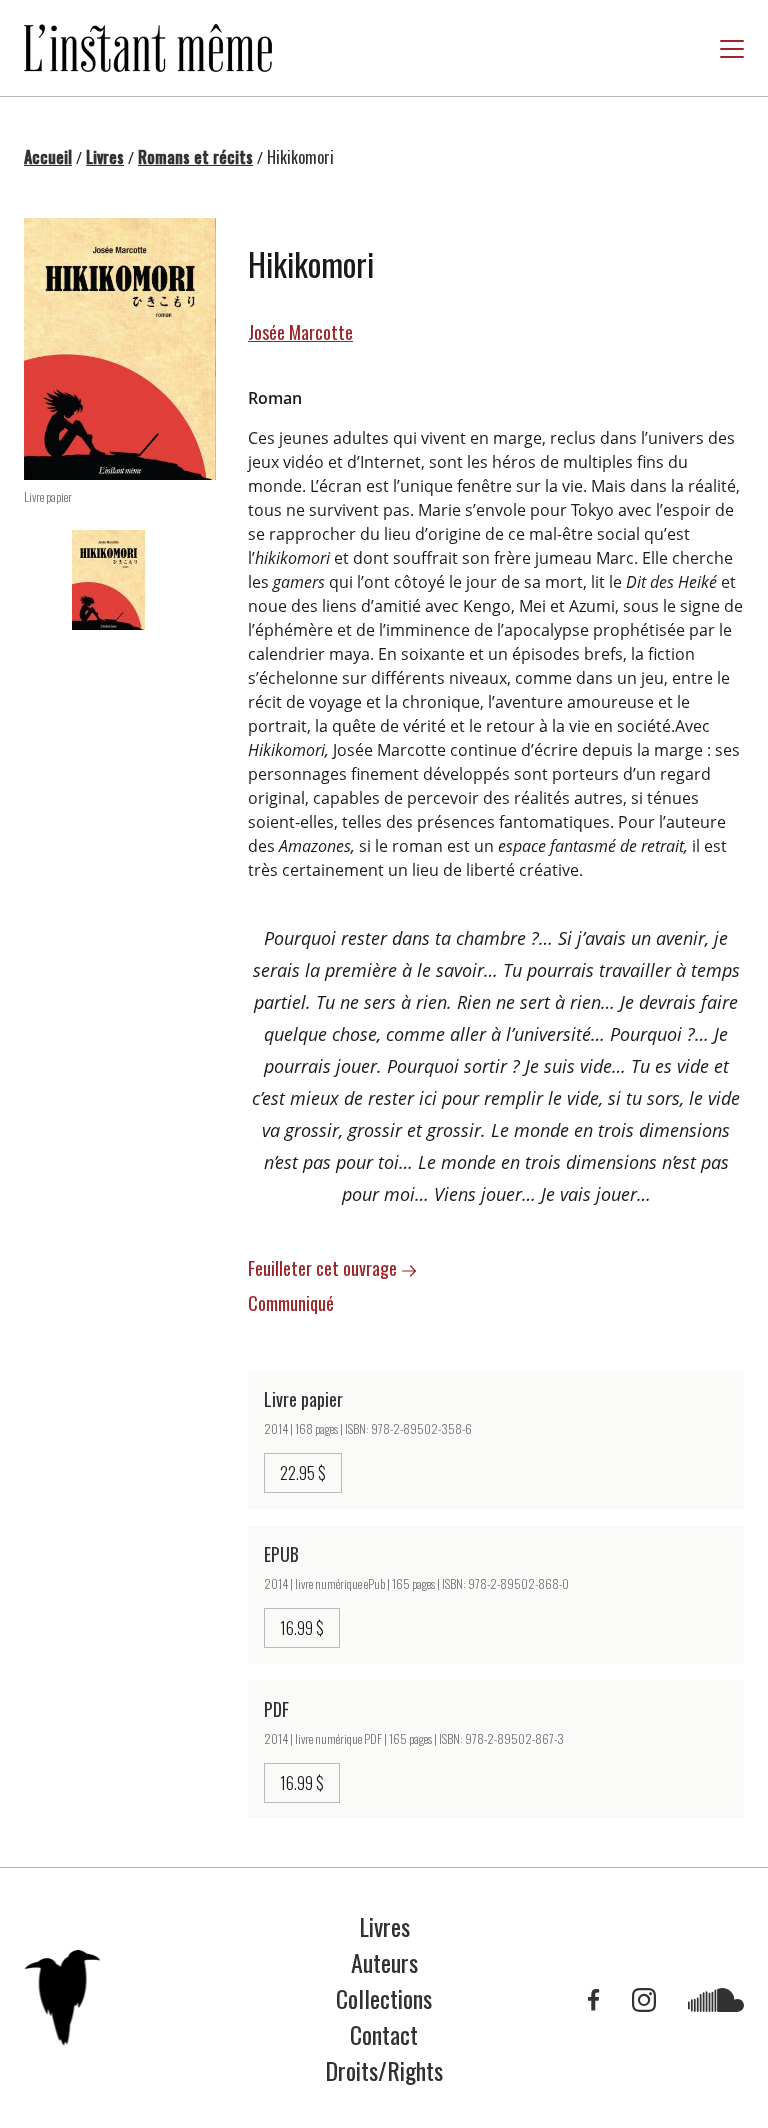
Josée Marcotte (300, 332)
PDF (276, 1709)
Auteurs (384, 1962)
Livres (105, 157)
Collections (384, 1998)
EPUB (281, 1554)
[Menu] (732, 49)
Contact (384, 2034)
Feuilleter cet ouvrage (324, 1268)
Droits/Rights (384, 2070)
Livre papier (303, 1399)
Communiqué (293, 1303)
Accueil (48, 157)
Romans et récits (195, 157)
